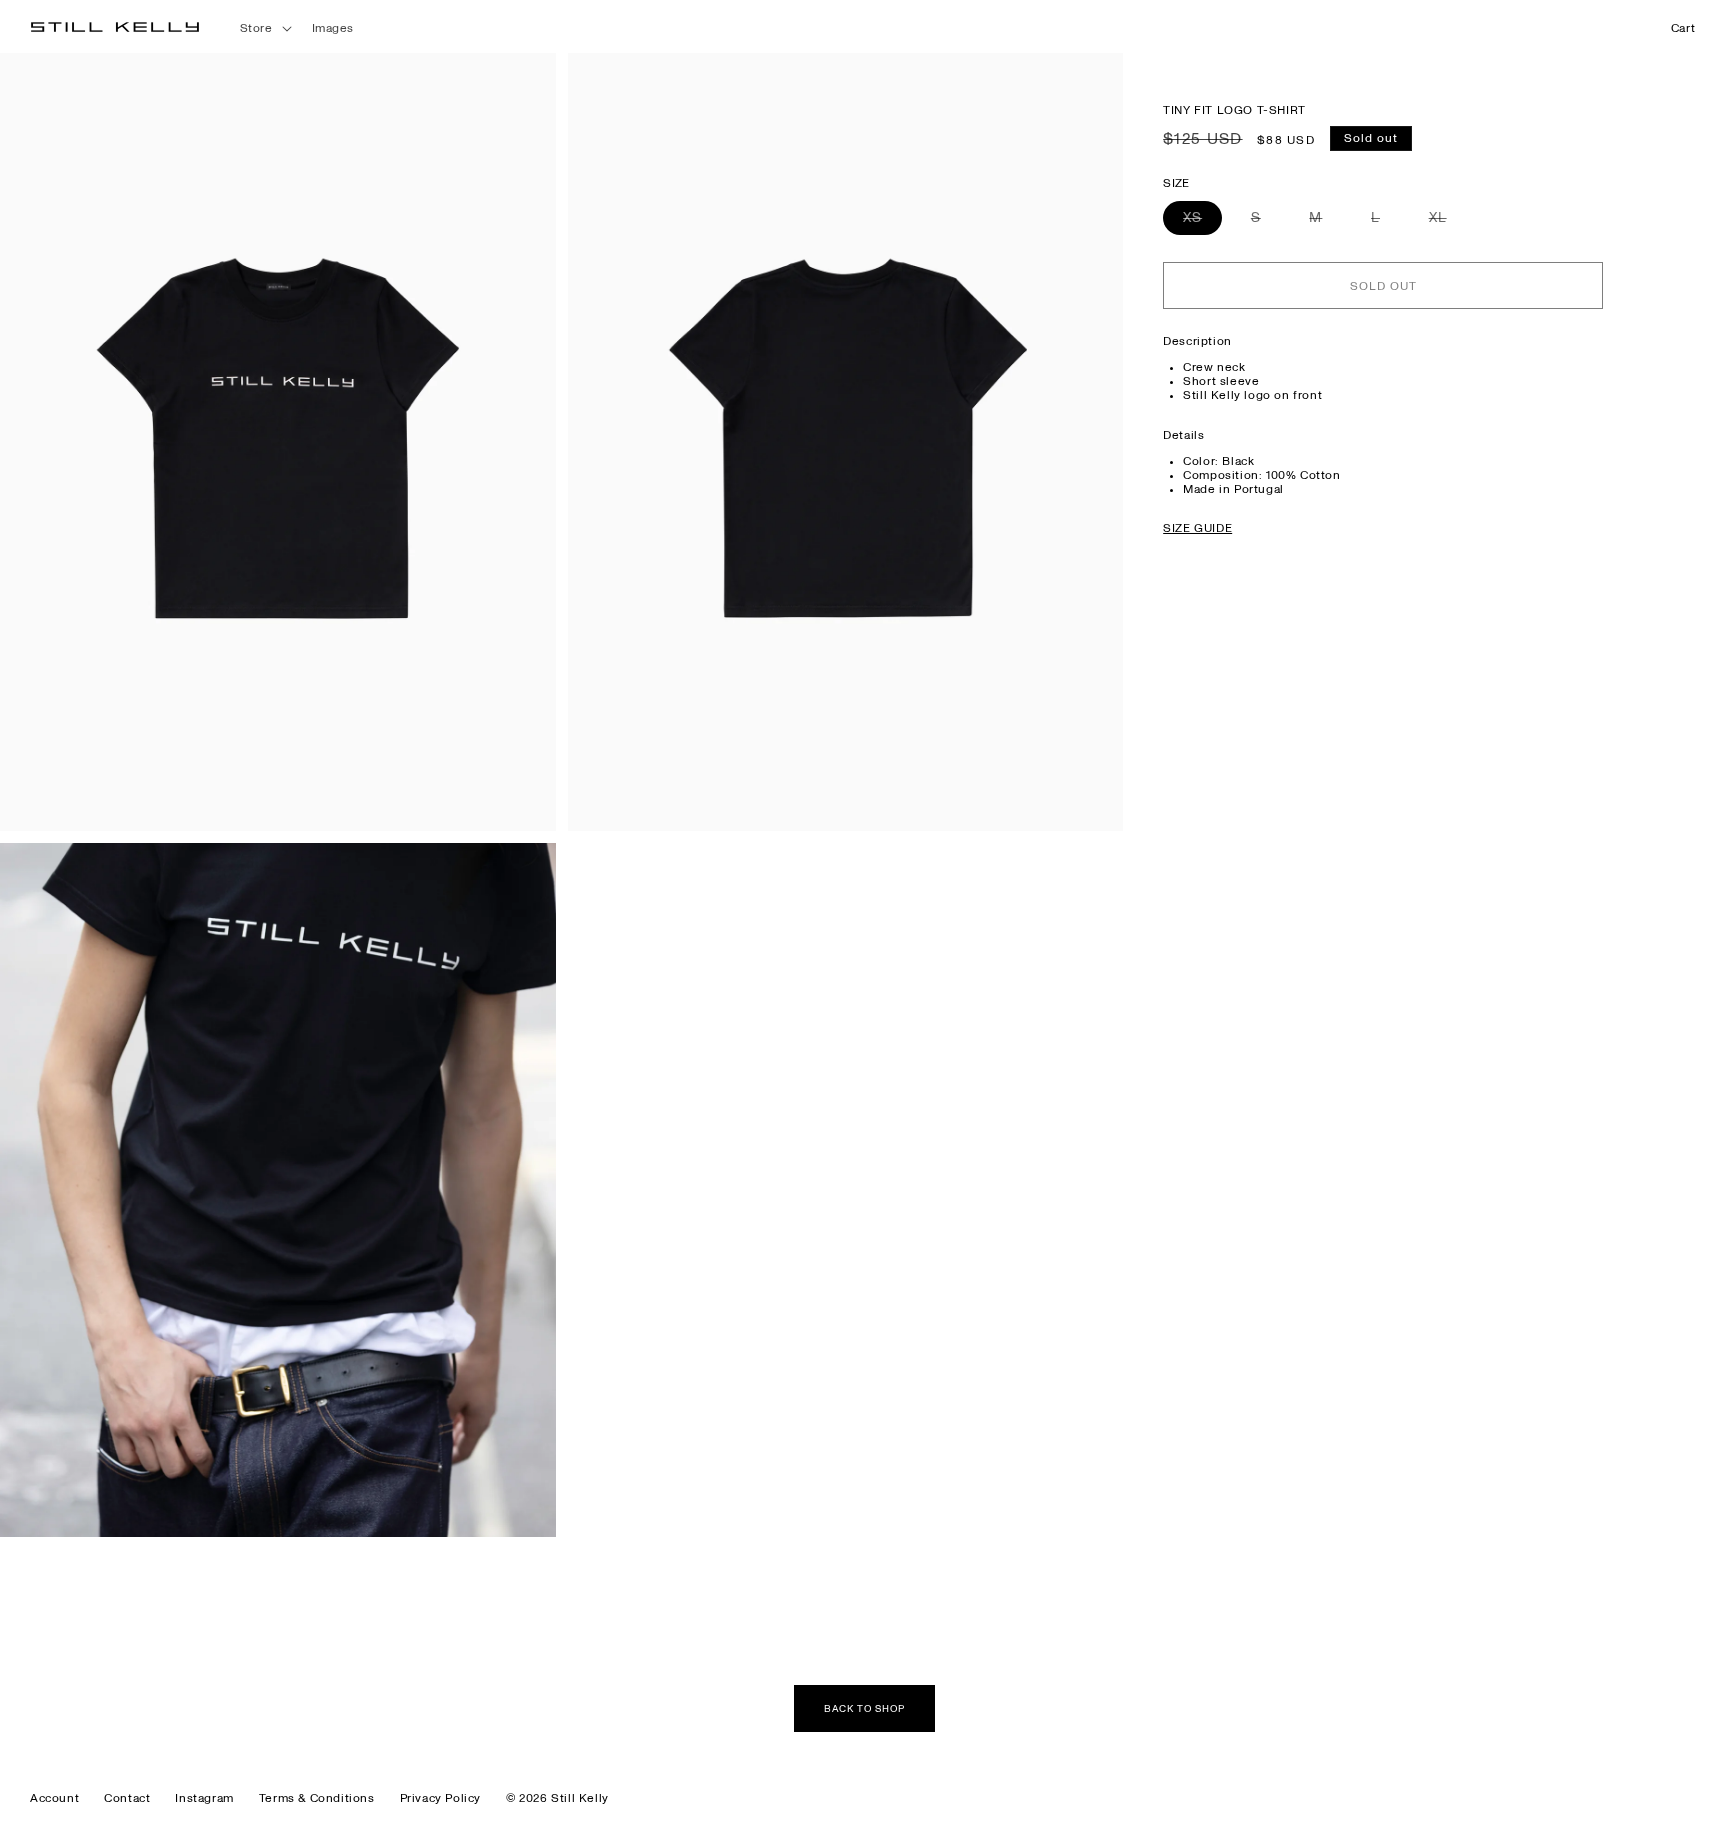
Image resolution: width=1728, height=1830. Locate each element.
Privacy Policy (440, 1798)
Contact (127, 1798)
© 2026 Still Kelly (557, 1798)
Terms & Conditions (317, 1798)
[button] (264, 28)
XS (1202, 223)
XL (1448, 223)
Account (54, 1798)
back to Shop (864, 1709)
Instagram (204, 1798)
